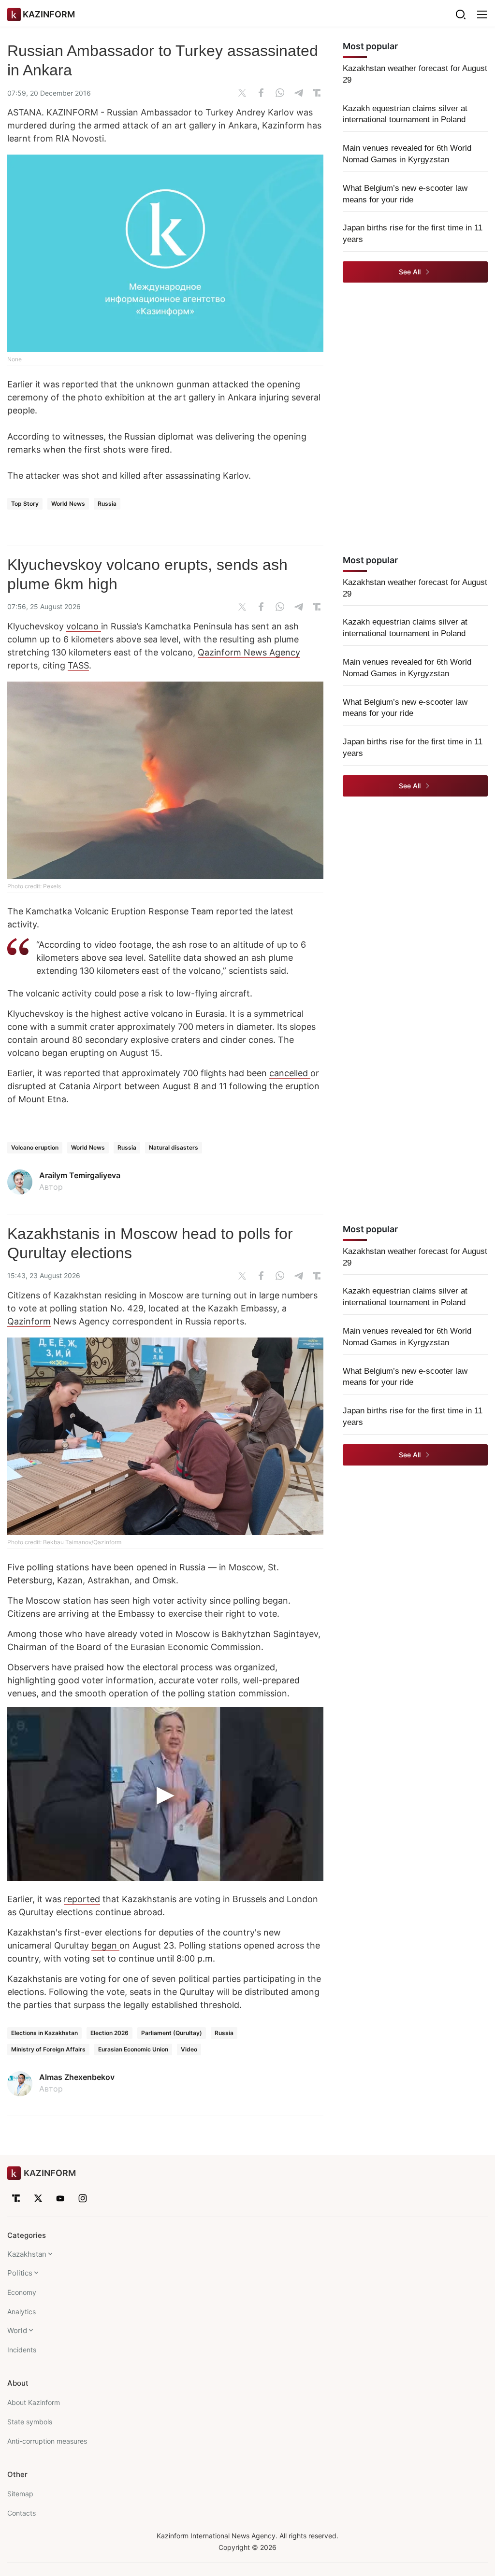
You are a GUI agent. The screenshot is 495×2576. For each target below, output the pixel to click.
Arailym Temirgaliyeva (80, 1175)
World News (68, 504)
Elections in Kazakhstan (44, 2033)
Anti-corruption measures (47, 2441)
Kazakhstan (27, 2254)
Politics (20, 2273)
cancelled (290, 1073)
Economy (22, 2292)
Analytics (22, 2312)
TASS (78, 665)
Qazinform (29, 1321)
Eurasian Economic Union (133, 2049)
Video (189, 2049)
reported (82, 1899)
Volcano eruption (35, 1147)
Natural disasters (174, 1147)
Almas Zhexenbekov (77, 2077)
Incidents (22, 2350)
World (17, 2330)
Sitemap (20, 2494)
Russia (107, 504)
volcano (84, 626)
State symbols (30, 2422)
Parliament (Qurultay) (172, 2033)
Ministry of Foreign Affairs (48, 2049)
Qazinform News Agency (249, 652)
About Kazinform (34, 2402)
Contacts (22, 2513)
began (105, 1945)
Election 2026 (109, 2033)
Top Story (25, 504)
